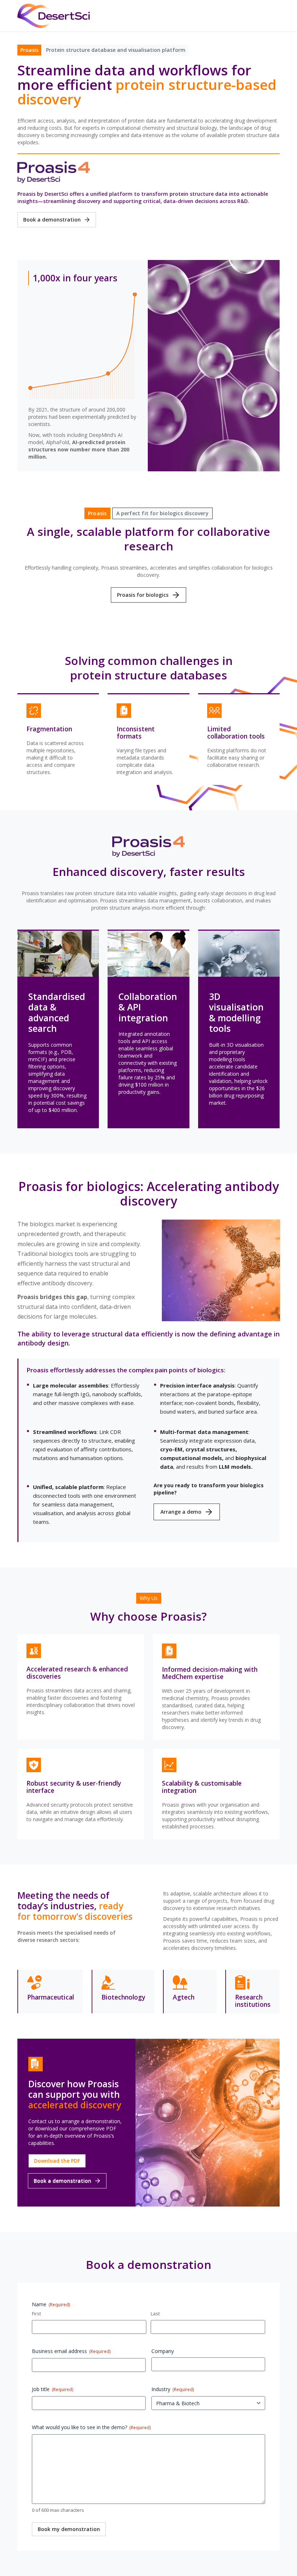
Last (155, 2314)
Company (163, 2351)
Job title (53, 2389)
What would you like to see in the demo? (91, 2428)
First (36, 2314)
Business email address (71, 2351)
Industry (173, 2389)
